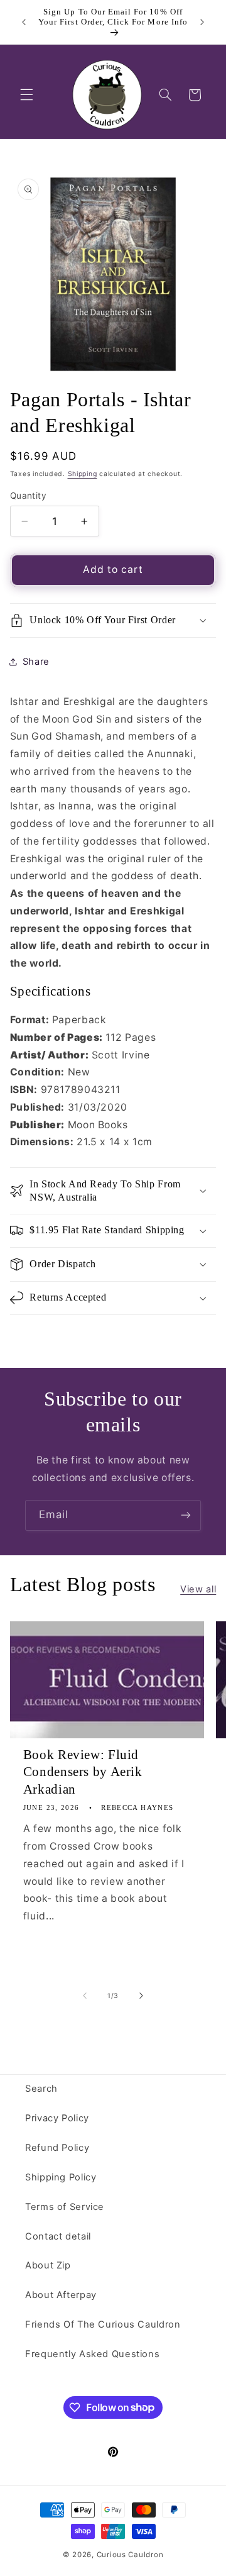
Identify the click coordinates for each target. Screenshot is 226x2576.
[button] (26, 95)
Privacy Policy (57, 2118)
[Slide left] (85, 1996)
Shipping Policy (61, 2177)
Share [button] (36, 662)
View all (198, 1589)
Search (41, 2089)
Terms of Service (65, 2207)
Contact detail (58, 2236)
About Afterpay (61, 2295)
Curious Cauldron (130, 2555)
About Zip (48, 2265)
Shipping (83, 474)
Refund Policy (57, 2148)
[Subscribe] (186, 1515)
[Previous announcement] (24, 22)
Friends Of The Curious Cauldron (103, 2324)
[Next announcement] (202, 22)
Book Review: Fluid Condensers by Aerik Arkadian (83, 1772)
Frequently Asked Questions (92, 2354)
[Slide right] (141, 1996)
